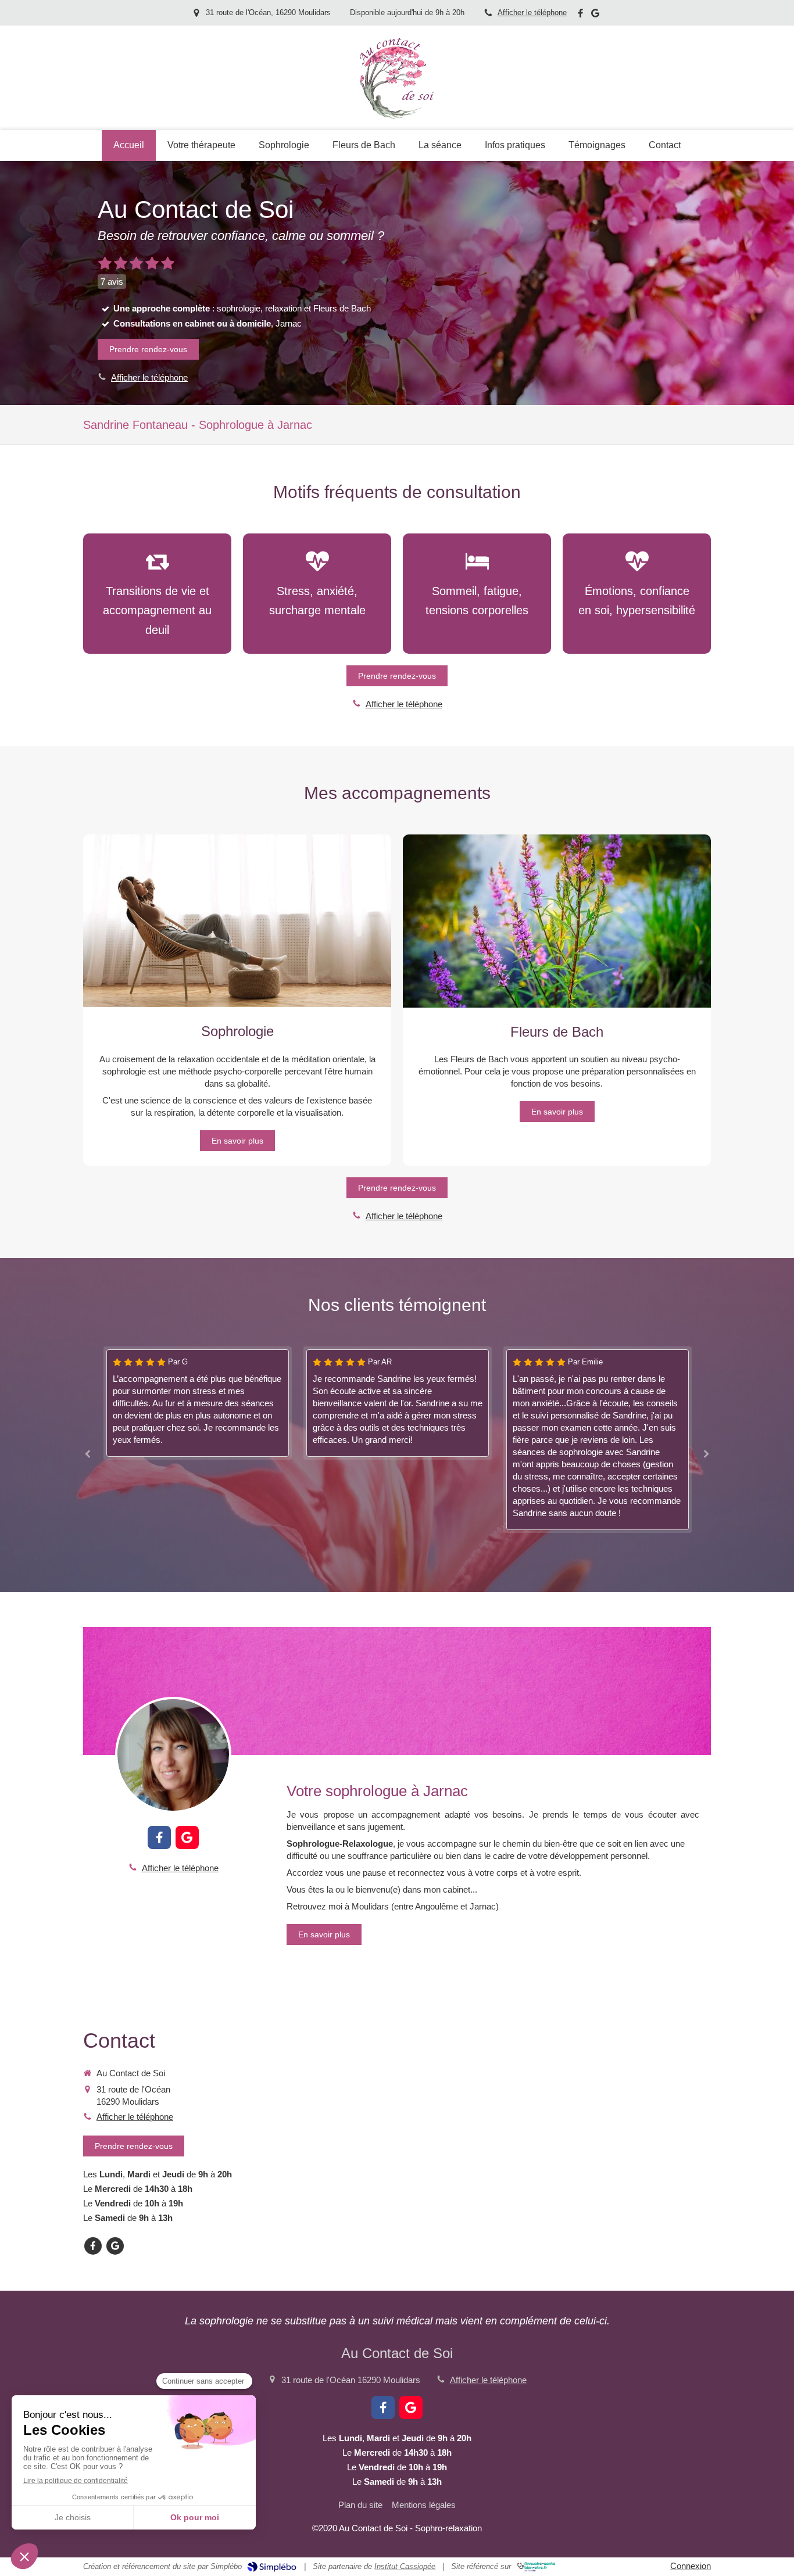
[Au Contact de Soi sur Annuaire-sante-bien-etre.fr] (536, 2567)
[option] (122, 1403)
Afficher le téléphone (532, 12)
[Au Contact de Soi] (397, 121)
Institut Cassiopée (405, 2566)
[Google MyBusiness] (595, 15)
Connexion (691, 2566)
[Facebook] (580, 15)
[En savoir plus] (173, 1755)
